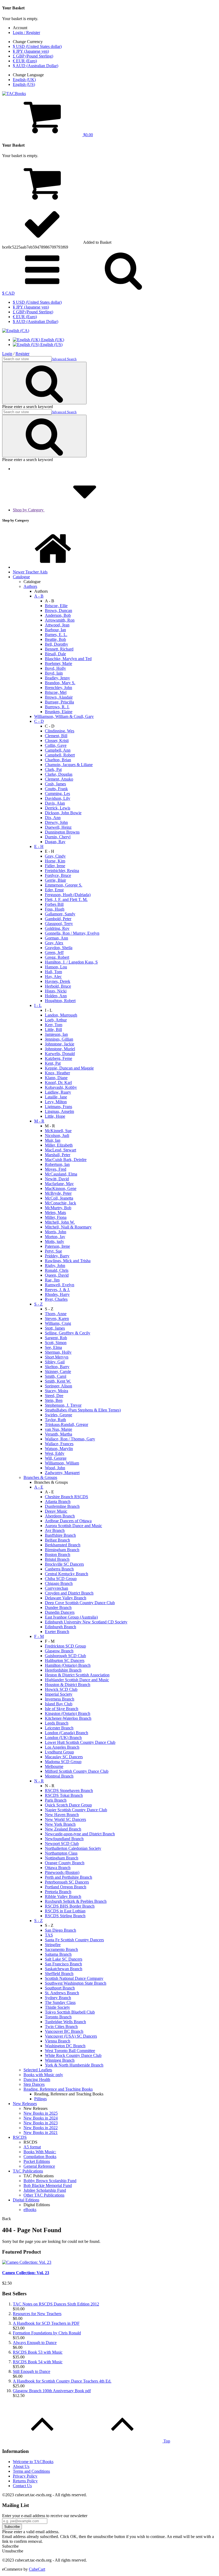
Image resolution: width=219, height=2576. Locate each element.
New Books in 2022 (41, 2128)
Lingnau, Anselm (59, 1111)
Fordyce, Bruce (58, 875)
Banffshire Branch (60, 1535)
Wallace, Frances (59, 1444)
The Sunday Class (60, 2002)
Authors (30, 586)
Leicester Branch (59, 1728)
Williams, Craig (58, 1323)
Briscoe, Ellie (56, 606)
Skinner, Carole (58, 1371)
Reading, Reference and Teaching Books (58, 2089)
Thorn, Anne (56, 1314)
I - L (38, 1005)
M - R (39, 1121)
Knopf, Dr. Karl (58, 1082)
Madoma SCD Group (63, 1762)
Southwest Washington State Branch (76, 1983)
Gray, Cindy (55, 856)
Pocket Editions (37, 2161)
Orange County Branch (65, 1863)
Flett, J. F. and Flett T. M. (66, 899)
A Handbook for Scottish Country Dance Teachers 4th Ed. (62, 2381)
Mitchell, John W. (60, 1222)
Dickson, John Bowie (63, 813)
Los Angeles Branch (62, 1747)
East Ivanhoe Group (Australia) (71, 1617)
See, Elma (53, 1347)
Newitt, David (57, 1179)
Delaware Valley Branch (66, 1598)
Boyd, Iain (54, 673)
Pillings (40, 2099)
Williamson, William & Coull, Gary (64, 716)
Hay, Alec (53, 977)
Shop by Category (29, 510)
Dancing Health (37, 2080)
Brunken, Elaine (59, 712)
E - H (39, 846)
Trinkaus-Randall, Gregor (67, 1424)
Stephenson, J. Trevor (63, 1405)
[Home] (53, 567)
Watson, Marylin (59, 1449)
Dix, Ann (53, 818)
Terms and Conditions (31, 2471)
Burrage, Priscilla (59, 702)
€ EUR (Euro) (25, 61)
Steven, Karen (57, 1319)
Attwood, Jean (57, 625)
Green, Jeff (54, 952)
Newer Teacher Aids (30, 572)
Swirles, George (58, 1415)
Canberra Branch (59, 1569)
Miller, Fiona (56, 1217)
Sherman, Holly (58, 1352)
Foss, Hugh (55, 909)
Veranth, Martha (58, 1434)
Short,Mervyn (57, 1357)
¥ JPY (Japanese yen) (31, 51)
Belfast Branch (57, 1540)
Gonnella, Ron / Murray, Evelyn (72, 933)
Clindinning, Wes (60, 731)
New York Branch (60, 1824)
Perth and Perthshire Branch (69, 1877)
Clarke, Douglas (59, 774)
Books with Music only (43, 2075)
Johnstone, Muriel (60, 1049)
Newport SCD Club (62, 1843)
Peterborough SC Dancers (67, 1882)
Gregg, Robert (57, 957)
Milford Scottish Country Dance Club (77, 1771)
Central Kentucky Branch (67, 1574)
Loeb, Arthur (56, 1020)
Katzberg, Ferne (58, 1058)
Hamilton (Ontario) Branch (68, 1665)
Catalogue (21, 577)
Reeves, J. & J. (57, 1290)
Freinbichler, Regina (62, 871)
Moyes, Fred (56, 1169)
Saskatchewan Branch (64, 1969)
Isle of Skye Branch (62, 1709)
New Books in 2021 (41, 2132)
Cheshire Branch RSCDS (67, 1497)
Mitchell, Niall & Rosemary (68, 1227)
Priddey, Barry (57, 1256)
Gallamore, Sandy (60, 914)
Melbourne (54, 1766)
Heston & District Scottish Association (77, 1675)
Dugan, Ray (55, 842)
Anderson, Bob (58, 615)
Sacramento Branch (61, 1949)
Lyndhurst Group (59, 1752)
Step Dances (34, 2084)
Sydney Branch (58, 1998)
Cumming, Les (57, 794)
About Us (21, 2466)
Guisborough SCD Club (65, 1656)
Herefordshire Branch (63, 1670)
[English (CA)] (16, 331)
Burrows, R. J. (57, 707)
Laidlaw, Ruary (58, 1092)
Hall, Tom (53, 972)
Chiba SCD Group (61, 1579)
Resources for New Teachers (37, 2314)
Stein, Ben (54, 1400)
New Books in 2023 (41, 2123)
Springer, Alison (58, 1386)
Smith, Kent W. (58, 1381)
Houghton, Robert (60, 1001)
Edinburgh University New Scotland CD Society (86, 1622)
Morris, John (56, 1232)
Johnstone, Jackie (60, 1044)
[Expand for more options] (42, 288)
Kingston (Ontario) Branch (68, 1713)
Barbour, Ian (55, 630)
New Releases (25, 2104)
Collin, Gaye (56, 745)
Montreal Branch (59, 1776)
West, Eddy (55, 1453)
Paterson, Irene (57, 1246)
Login (7, 354)
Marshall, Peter (58, 1155)
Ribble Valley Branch (63, 1896)
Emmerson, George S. (64, 885)
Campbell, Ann (58, 750)
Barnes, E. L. (56, 635)
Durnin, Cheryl (58, 837)
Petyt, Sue (53, 1251)
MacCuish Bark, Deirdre (66, 1160)
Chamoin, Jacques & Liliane (69, 765)
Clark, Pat (53, 769)
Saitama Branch (58, 1954)
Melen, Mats (55, 1213)
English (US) (24, 84)
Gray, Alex (54, 943)
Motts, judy (54, 1241)
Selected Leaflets (38, 2070)
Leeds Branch (57, 1723)
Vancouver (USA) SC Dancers (71, 2036)
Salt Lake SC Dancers (64, 1959)
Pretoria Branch (58, 1892)
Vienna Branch (58, 2041)
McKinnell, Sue (58, 1131)
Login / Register (26, 33)
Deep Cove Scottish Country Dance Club (80, 1603)
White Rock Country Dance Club (73, 2055)
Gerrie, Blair (55, 880)
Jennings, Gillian (59, 1039)
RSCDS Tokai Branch (64, 1795)
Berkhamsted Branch (63, 1545)
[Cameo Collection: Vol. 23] (27, 2262)
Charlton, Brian (58, 760)
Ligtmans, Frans (58, 1107)
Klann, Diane (56, 1078)
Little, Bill (53, 1030)
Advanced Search (64, 359)
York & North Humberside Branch (74, 2065)
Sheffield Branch (59, 1974)
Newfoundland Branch (64, 1839)
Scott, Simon (56, 1343)
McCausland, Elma (61, 1174)
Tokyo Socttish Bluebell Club (70, 2012)
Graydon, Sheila (59, 948)
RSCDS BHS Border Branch (70, 1906)
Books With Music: (40, 2152)
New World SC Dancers (65, 1819)
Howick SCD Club (61, 1689)
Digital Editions (26, 2200)
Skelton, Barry (57, 1367)
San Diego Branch (60, 1930)
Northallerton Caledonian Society (73, 1848)
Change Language (28, 75)
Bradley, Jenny (57, 678)
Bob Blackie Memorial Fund (48, 2185)
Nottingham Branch (62, 1858)
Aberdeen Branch (60, 1516)
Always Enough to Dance (35, 2343)
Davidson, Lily (58, 798)
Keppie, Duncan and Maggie (69, 1068)
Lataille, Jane (56, 1097)
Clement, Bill (56, 736)
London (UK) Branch (63, 1738)
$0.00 (88, 135)
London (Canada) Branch (67, 1733)
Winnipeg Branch (60, 2060)
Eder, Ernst (54, 890)
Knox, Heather (57, 1073)
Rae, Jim (52, 1280)
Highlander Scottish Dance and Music (77, 1680)
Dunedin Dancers (60, 1612)
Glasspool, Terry (59, 924)
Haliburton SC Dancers (65, 1660)
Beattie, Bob (55, 639)
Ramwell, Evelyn (60, 1285)
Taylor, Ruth (55, 1420)
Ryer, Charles (56, 1299)
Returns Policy (25, 2481)
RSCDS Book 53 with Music (38, 2352)
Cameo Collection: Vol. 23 (26, 2273)
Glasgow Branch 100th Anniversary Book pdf (52, 2391)
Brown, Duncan (58, 610)
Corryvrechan (56, 1588)
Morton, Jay (55, 1237)
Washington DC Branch (65, 2046)
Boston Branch (58, 1555)
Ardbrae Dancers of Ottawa (68, 1521)
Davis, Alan (55, 803)
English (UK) (24, 80)
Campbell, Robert (60, 755)
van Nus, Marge (58, 1429)
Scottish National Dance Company (74, 1978)
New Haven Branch (62, 1815)
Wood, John (55, 1468)
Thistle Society (57, 2007)
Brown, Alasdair (59, 697)
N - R (39, 1781)
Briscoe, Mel (56, 692)
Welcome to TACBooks (33, 2462)
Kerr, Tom (54, 1025)
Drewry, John (56, 822)
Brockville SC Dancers (64, 1564)
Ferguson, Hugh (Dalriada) (68, 895)
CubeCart (37, 2569)
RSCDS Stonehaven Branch (69, 1791)
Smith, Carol (56, 1376)
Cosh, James (55, 784)
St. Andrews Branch (62, 1993)
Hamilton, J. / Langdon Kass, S (71, 962)
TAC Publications (28, 2171)
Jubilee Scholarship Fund (45, 2190)
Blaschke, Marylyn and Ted (68, 659)
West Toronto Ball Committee (70, 2051)
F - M (39, 1636)
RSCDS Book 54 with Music (38, 2362)
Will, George (56, 1458)
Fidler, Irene (55, 866)
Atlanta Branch (58, 1502)
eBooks (30, 2210)
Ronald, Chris (57, 1270)
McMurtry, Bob (58, 1208)
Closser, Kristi (57, 741)
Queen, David (57, 1275)
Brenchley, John (58, 688)
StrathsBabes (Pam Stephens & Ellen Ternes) (83, 1410)
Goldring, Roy (57, 928)
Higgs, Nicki (56, 991)
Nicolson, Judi (57, 1135)
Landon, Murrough (61, 1015)
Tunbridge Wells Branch (65, 2022)
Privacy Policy (25, 2476)
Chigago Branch (59, 1583)
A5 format (32, 2147)
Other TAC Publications (44, 2195)
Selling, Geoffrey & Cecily (68, 1333)
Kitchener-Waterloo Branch (68, 1718)
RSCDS (20, 2137)
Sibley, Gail (55, 1362)
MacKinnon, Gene (61, 1188)
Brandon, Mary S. (60, 683)
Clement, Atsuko (59, 779)
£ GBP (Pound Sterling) (33, 56)
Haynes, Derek (58, 981)
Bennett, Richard (59, 649)
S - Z (38, 1304)
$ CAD (8, 293)
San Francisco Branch (63, 1964)
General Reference (39, 2166)
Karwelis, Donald (60, 1054)
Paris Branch (56, 1800)
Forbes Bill (54, 904)
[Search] (123, 288)
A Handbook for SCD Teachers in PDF (46, 2323)
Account (20, 28)
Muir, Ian (53, 1140)
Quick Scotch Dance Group (68, 1805)
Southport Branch (60, 1988)
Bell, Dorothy (56, 644)
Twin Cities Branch (61, 2027)
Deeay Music (56, 1511)
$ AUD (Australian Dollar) (36, 66)
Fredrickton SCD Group (65, 1646)
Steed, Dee (54, 1396)
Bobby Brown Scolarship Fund (50, 2181)
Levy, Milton (56, 1102)
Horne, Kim (55, 861)
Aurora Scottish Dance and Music (73, 1526)
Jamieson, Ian (56, 1034)
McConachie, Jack (60, 1203)
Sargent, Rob (56, 1338)
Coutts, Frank (56, 789)
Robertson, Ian (57, 1164)
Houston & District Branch (68, 1685)
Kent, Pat (53, 1063)
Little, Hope (55, 1116)
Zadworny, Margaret (62, 1473)
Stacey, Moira (56, 1391)
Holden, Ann (56, 996)
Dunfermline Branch (62, 1506)
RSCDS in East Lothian (65, 1911)
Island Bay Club (59, 1704)
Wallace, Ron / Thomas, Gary (70, 1439)
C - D (39, 721)
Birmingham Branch (62, 1550)
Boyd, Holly (55, 668)
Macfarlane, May (59, 1184)
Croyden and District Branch (69, 1593)
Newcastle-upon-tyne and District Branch (80, 1834)
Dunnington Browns (62, 832)
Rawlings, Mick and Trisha (68, 1261)
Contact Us (22, 2486)
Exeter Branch (57, 1632)
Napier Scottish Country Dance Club (76, 1810)
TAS (49, 1935)
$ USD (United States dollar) (37, 46)
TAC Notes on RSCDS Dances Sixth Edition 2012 (56, 2304)
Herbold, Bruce (58, 986)
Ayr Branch (55, 1530)
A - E (39, 1487)
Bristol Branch (57, 1559)
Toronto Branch (58, 2017)
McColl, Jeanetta (59, 1198)
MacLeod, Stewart (60, 1150)
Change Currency (28, 42)
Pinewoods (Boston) (62, 1872)
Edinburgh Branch (60, 1627)
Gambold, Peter (58, 919)
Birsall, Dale (55, 654)
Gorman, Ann (56, 938)
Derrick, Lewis (58, 808)
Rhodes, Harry (57, 1294)
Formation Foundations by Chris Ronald (47, 2333)
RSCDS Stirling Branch (65, 1916)
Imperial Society (59, 1694)
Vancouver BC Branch (64, 2031)
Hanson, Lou (56, 967)
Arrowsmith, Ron (60, 620)
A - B (39, 596)
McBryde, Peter (58, 1193)
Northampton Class (61, 1853)
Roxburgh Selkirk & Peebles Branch (76, 1901)
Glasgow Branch (59, 1651)
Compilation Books (40, 2157)
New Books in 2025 (41, 2113)
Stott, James (55, 1328)
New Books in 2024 (41, 2118)
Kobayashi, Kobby (61, 1087)
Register (22, 354)
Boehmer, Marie (58, 663)
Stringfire (53, 1945)
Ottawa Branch (58, 1868)
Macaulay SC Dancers (64, 1757)
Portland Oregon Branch (66, 1887)
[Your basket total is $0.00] (42, 201)
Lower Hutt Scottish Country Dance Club (80, 1742)
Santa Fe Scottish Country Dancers (74, 1940)
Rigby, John (55, 1266)
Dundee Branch (58, 1607)
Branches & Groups (40, 1477)
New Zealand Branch (63, 1829)
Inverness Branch (60, 1699)
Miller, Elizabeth (59, 1145)
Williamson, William (62, 1463)
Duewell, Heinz (58, 827)
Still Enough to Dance (32, 2371)
